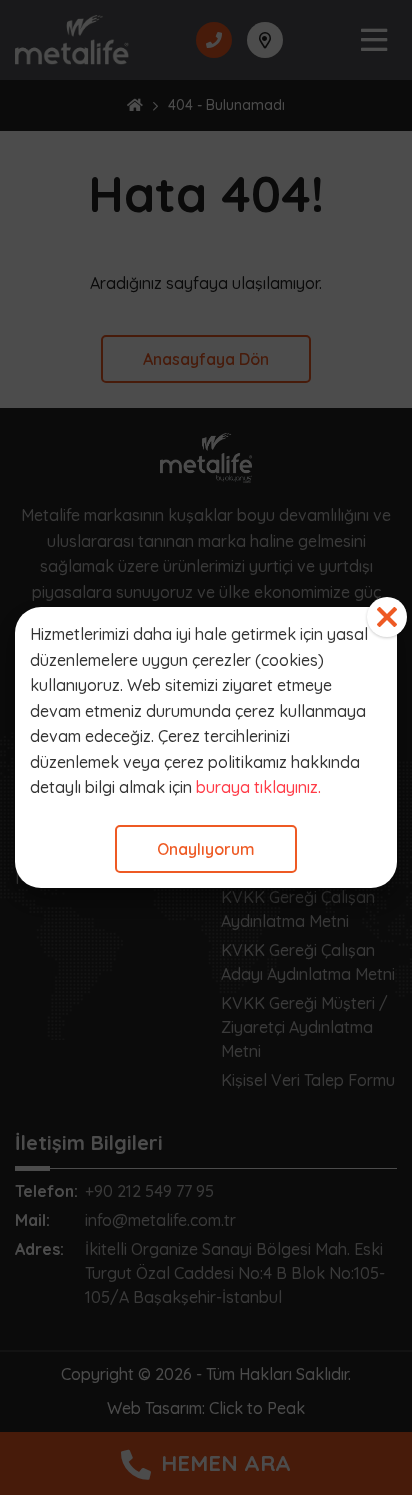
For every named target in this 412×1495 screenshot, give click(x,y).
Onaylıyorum (206, 849)
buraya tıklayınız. (258, 787)
